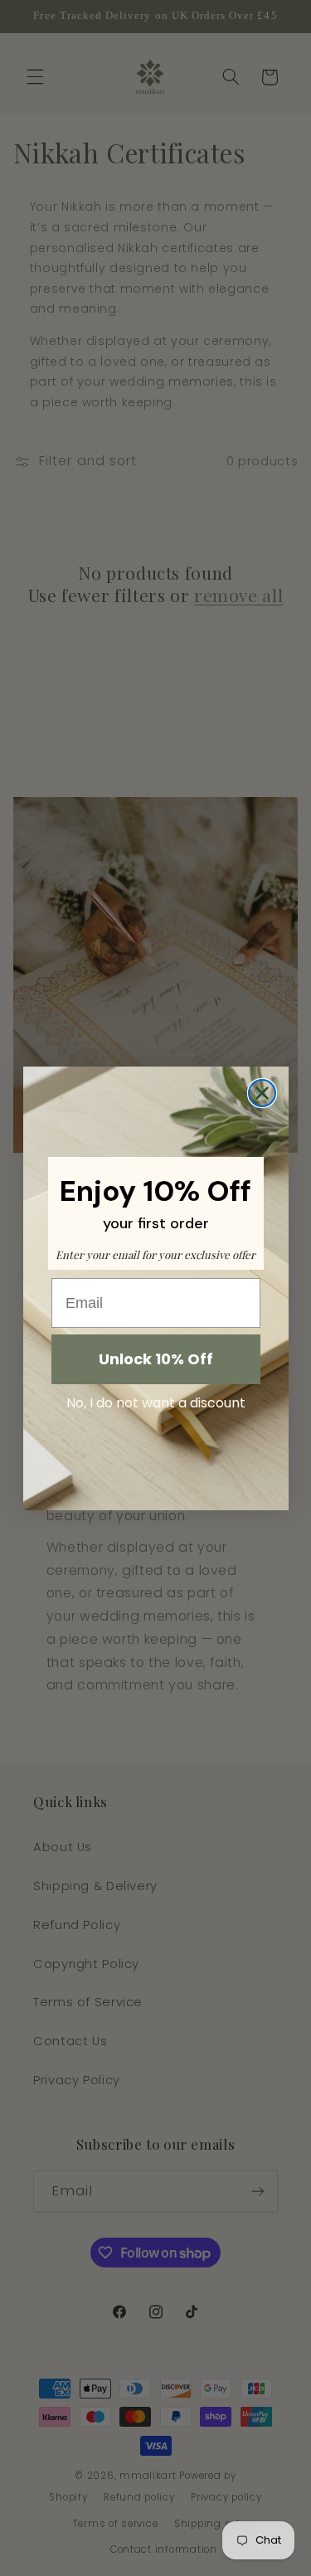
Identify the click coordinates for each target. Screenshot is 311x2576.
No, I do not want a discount (156, 1403)
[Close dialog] (262, 1093)
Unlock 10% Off (156, 1359)
